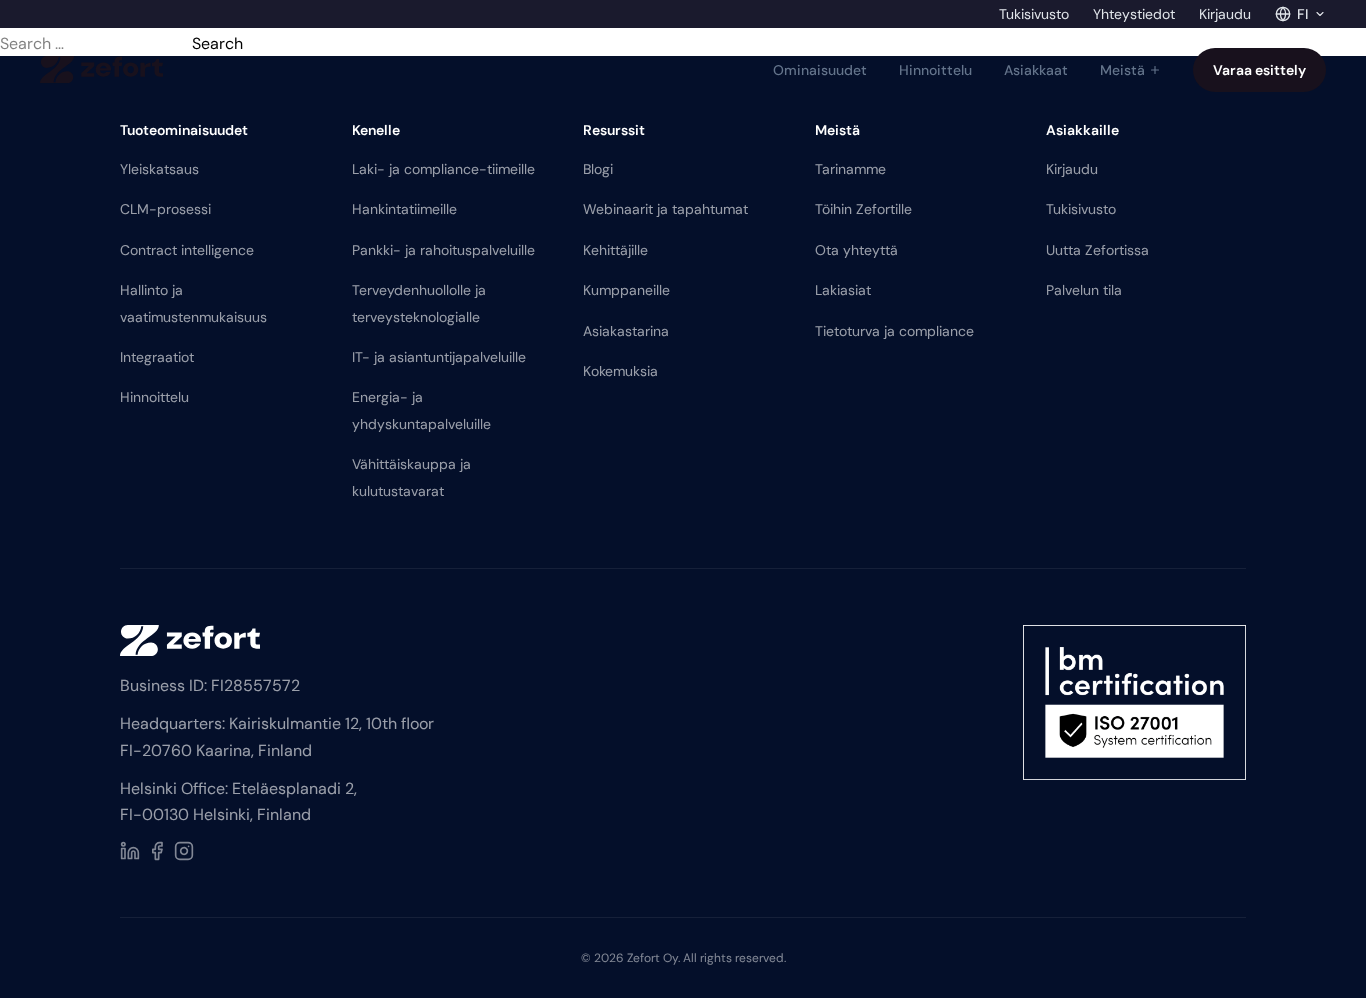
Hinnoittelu (935, 70)
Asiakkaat (1036, 70)
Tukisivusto (1034, 14)
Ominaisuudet (820, 70)
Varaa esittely (1259, 70)
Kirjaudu (1225, 14)
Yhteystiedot (1134, 14)
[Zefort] (101, 70)
